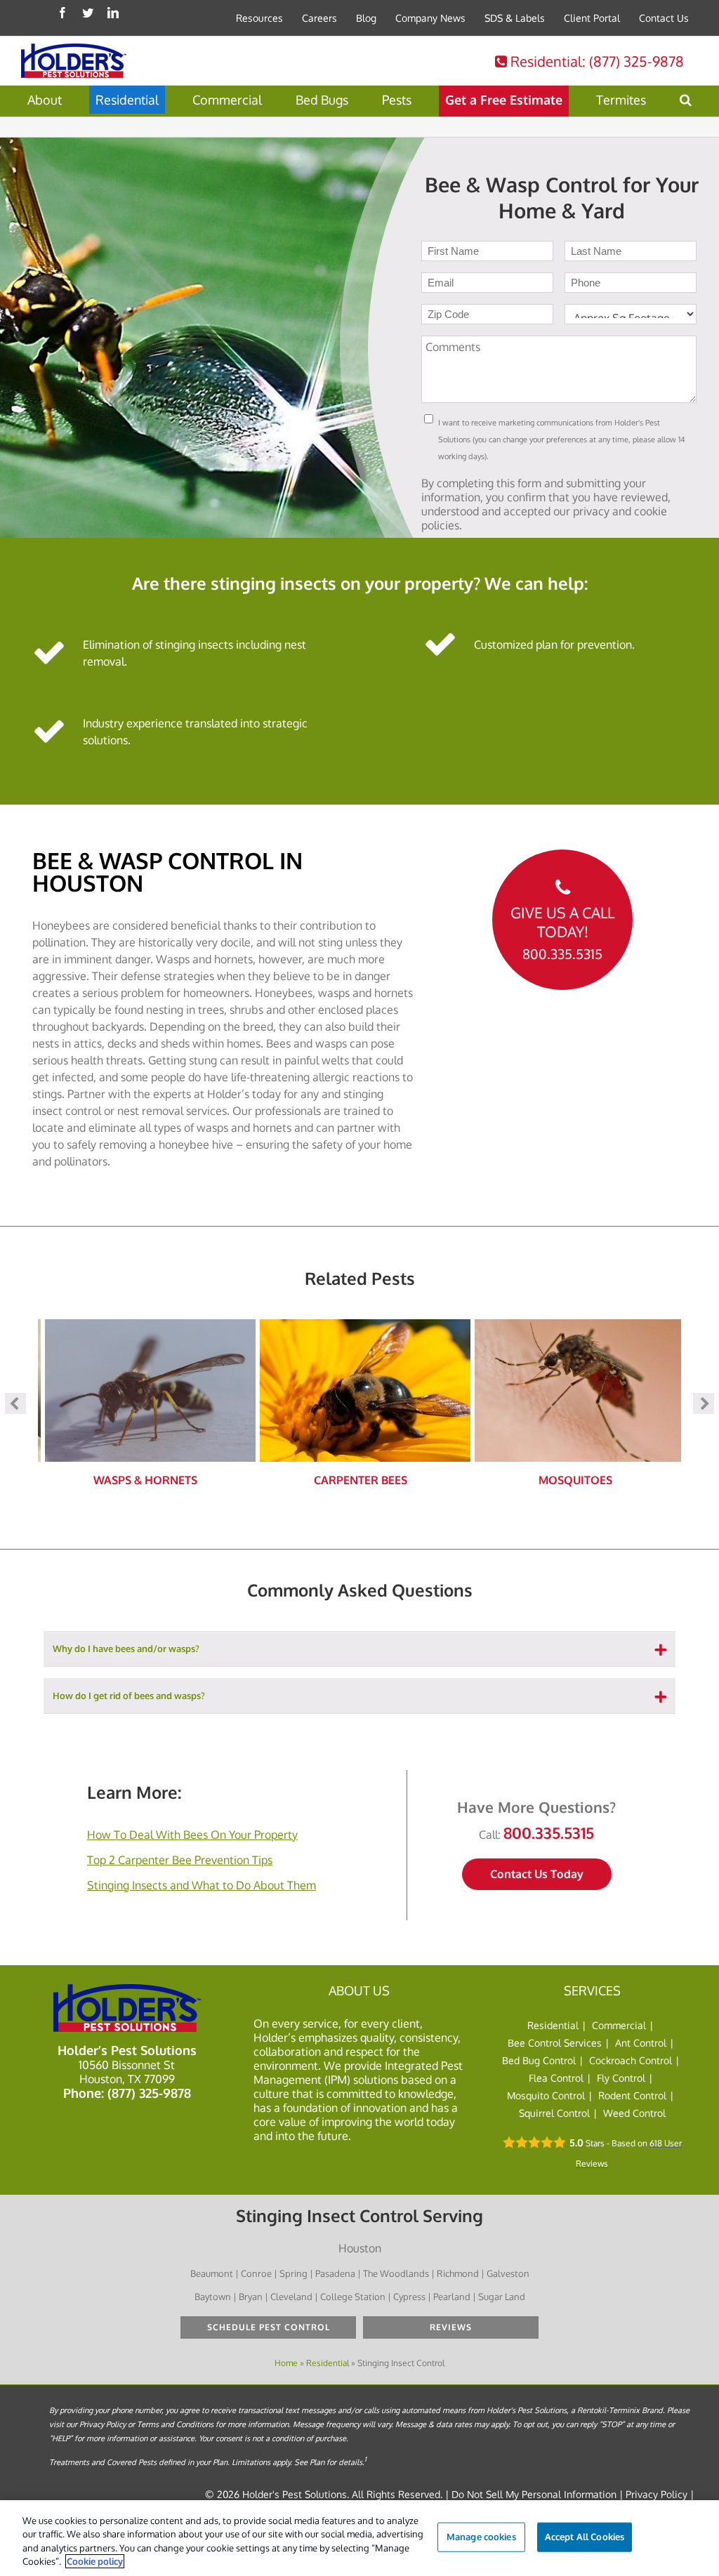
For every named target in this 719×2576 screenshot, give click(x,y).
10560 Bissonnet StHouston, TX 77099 (127, 2072)
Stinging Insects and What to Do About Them (202, 1885)
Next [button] (704, 1403)
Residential (595, 61)
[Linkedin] (113, 13)
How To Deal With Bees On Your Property (192, 1835)
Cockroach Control (631, 2060)
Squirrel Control (554, 2113)
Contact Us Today (537, 1874)
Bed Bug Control (539, 2060)
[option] (145, 1403)
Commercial (619, 2025)
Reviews (451, 2327)
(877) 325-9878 (149, 2093)
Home (286, 2363)
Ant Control (641, 2043)
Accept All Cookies (585, 2537)
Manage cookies (481, 2537)
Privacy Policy (657, 2494)
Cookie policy (95, 2561)
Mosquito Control (546, 2095)
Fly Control (621, 2078)
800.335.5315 (562, 954)
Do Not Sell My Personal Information (534, 2494)
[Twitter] (88, 13)
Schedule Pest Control (269, 2327)
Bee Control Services (555, 2043)
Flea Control (556, 2078)
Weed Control (634, 2113)
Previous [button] (15, 1403)
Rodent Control (632, 2095)
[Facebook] (62, 13)
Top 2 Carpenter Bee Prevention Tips (180, 1860)
